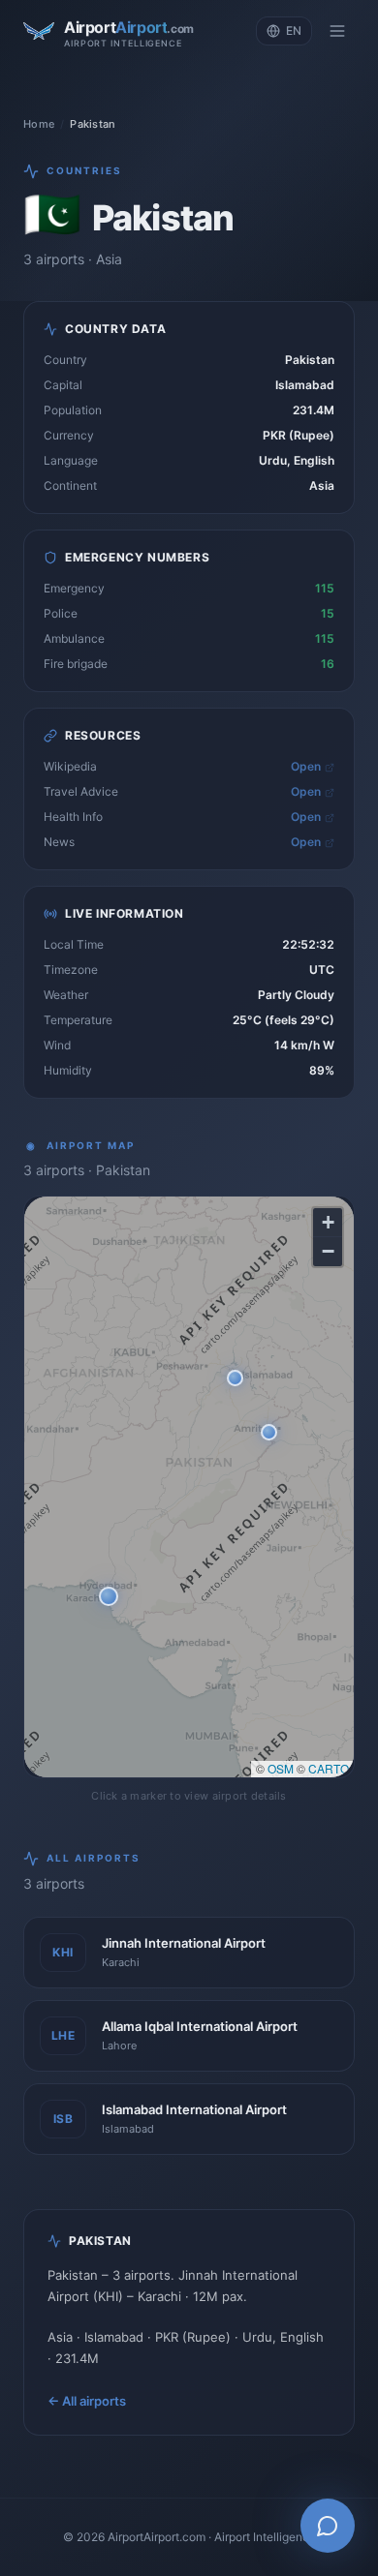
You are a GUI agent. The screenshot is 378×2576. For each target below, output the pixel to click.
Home (39, 124)
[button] (109, 1596)
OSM (281, 1768)
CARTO (329, 1768)
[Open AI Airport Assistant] (328, 2526)
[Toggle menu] (337, 31)
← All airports (87, 2401)
